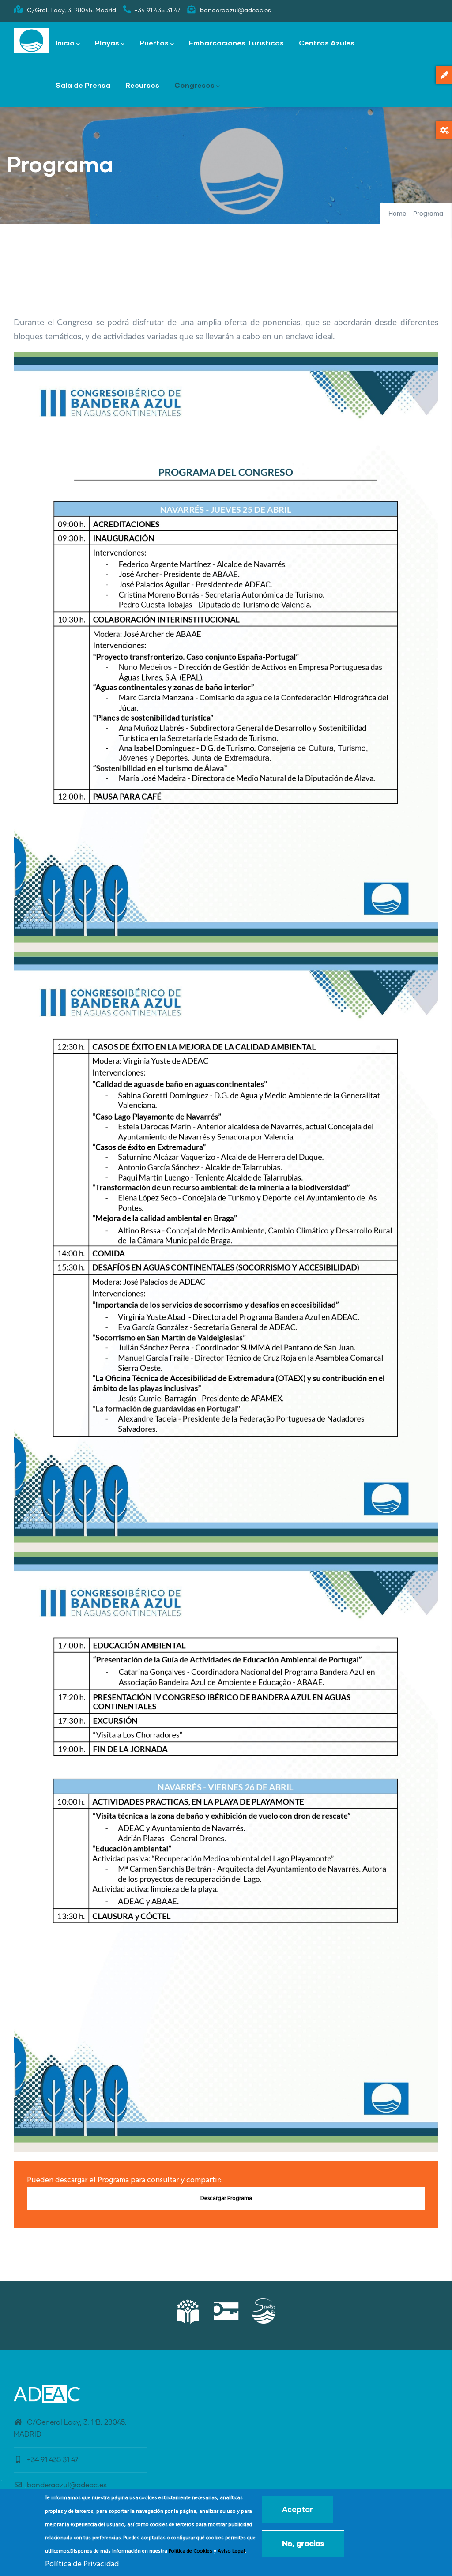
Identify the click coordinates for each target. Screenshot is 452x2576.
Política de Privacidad (82, 2564)
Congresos (194, 85)
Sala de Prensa (83, 85)
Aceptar (298, 2509)
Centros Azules (327, 43)
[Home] (31, 41)
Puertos (154, 43)
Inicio (65, 43)
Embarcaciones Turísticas (236, 43)
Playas (107, 43)
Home (397, 214)
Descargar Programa (226, 2198)
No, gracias (303, 2543)
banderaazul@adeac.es (67, 2485)
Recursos (142, 85)
